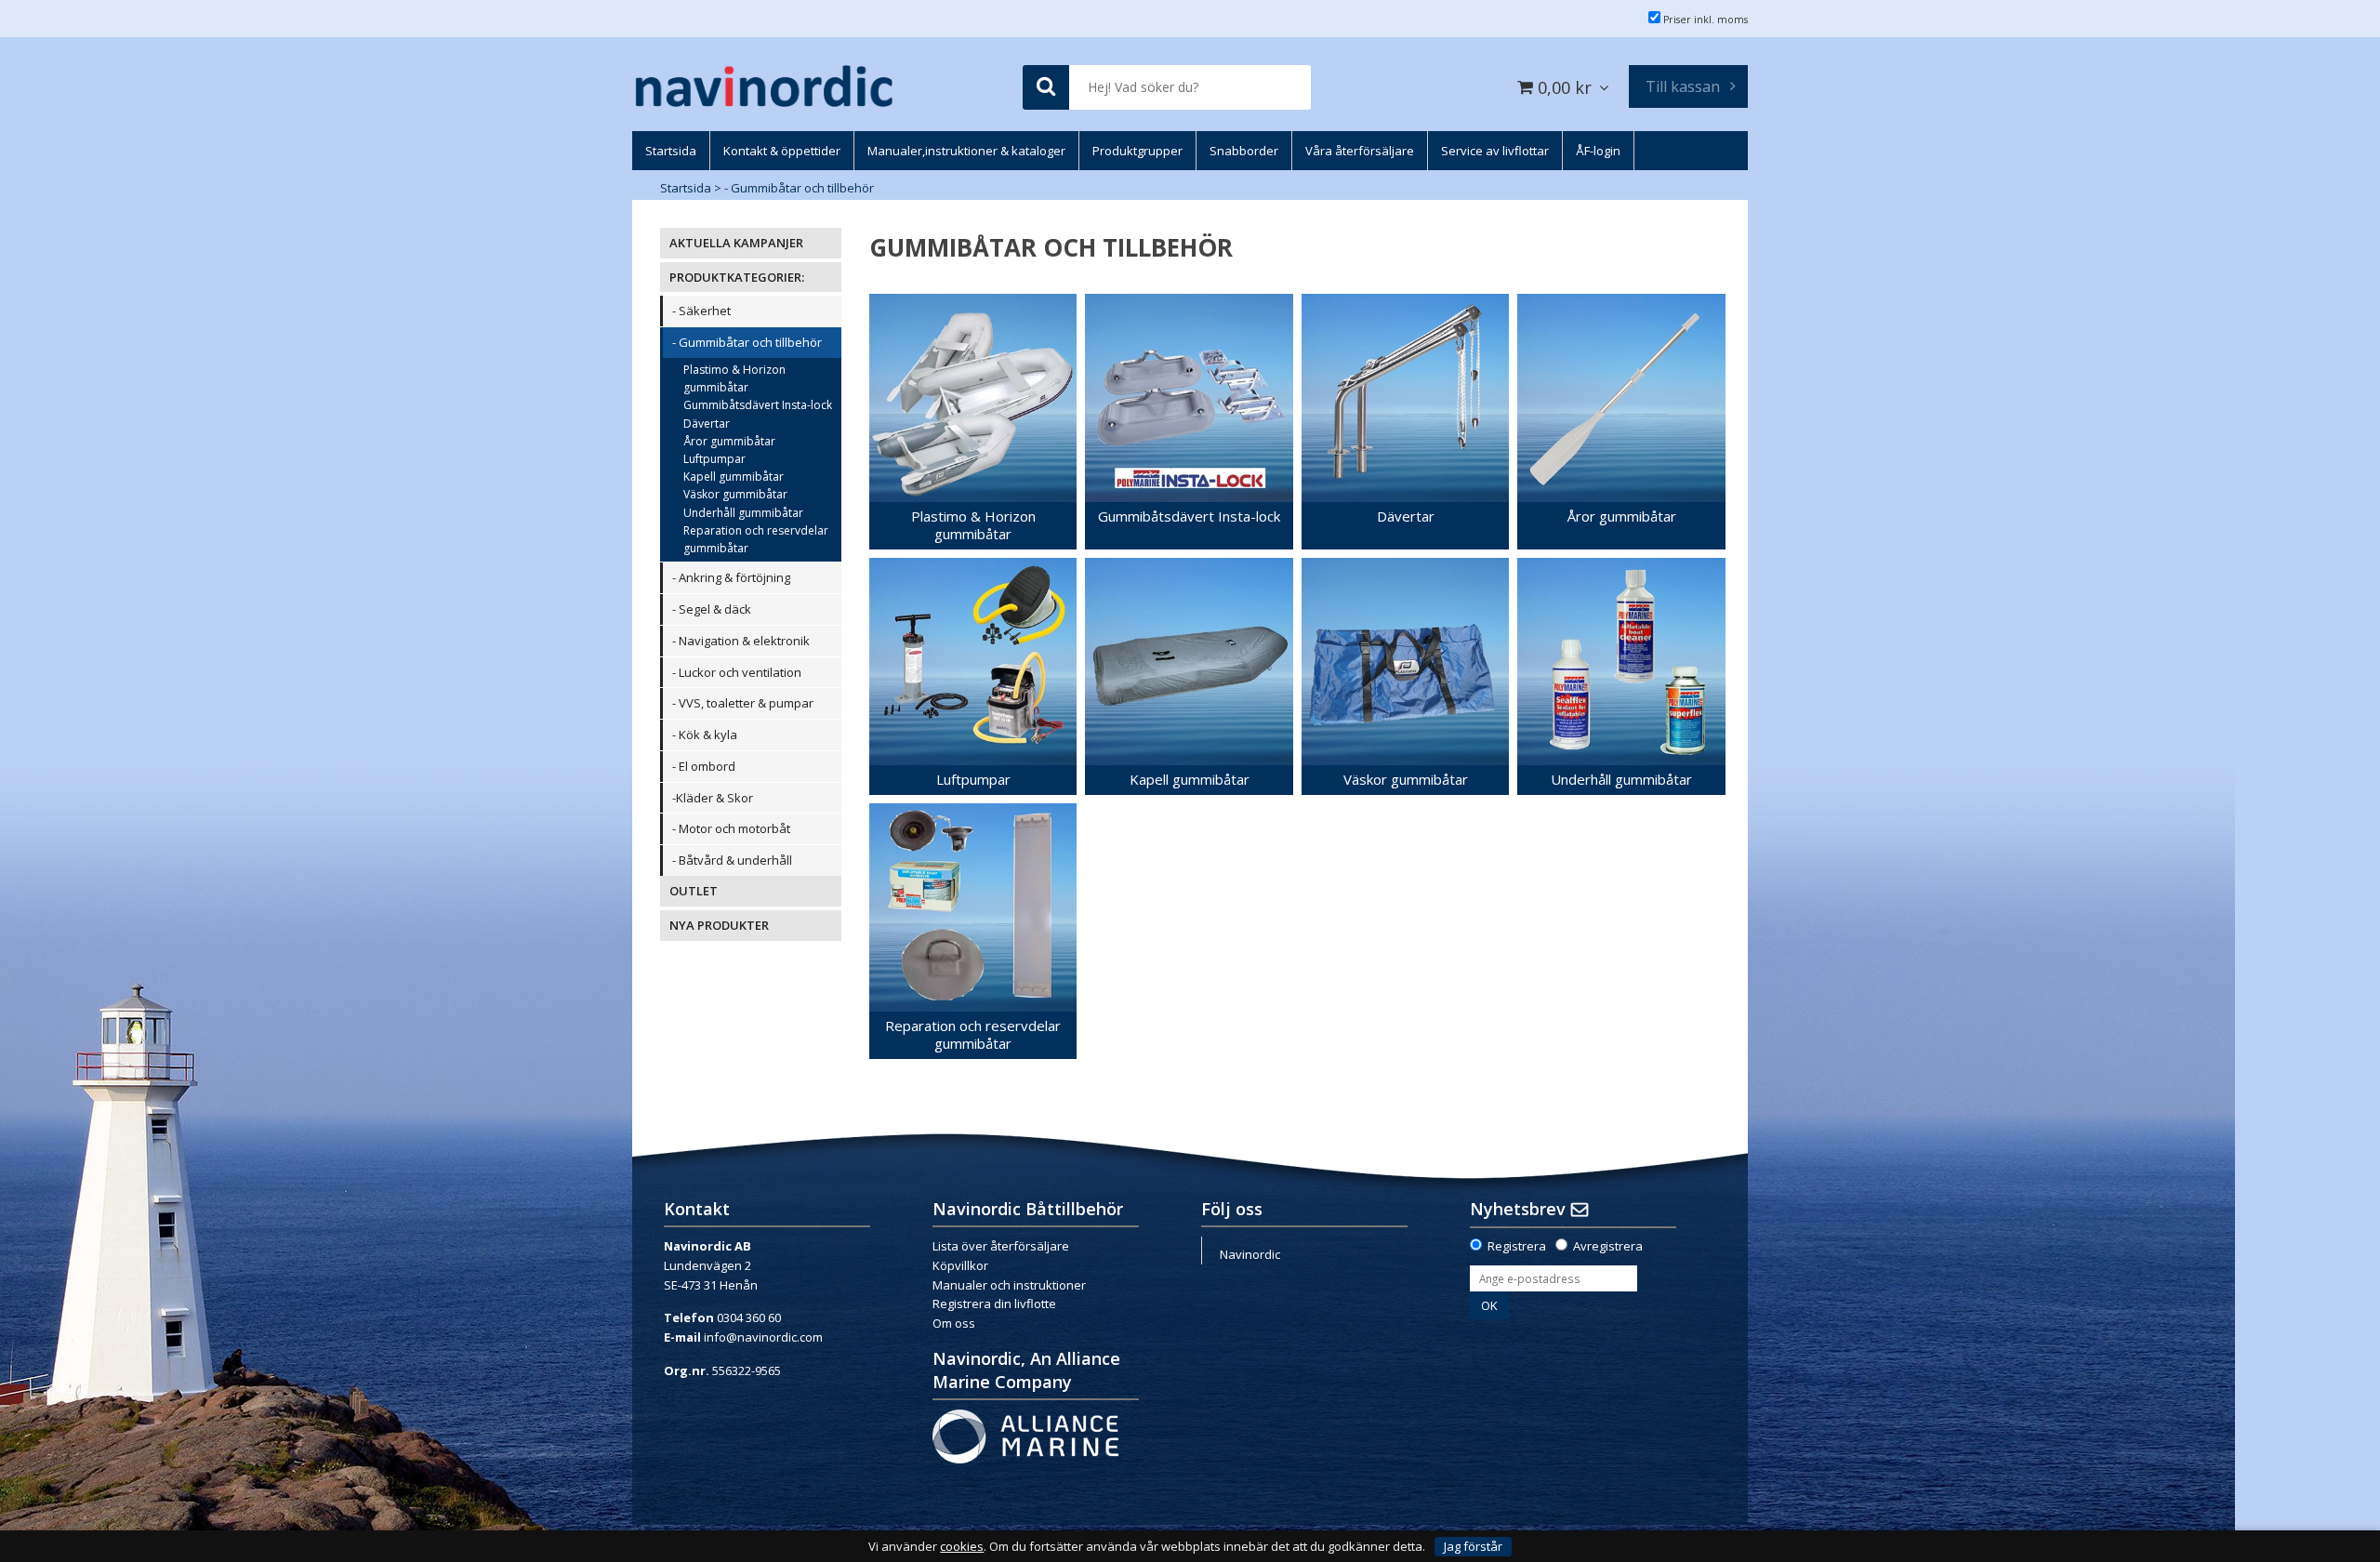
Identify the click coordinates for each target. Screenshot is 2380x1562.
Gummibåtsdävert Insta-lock (758, 405)
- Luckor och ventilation (737, 672)
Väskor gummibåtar (735, 494)
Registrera (1517, 1246)
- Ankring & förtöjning (731, 577)
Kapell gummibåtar (734, 477)
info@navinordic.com (763, 1337)
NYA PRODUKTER (719, 925)
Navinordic (1250, 1254)
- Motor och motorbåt (731, 828)
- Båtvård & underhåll (732, 860)
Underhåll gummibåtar (743, 513)
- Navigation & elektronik (741, 641)
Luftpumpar (714, 459)
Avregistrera (1608, 1246)
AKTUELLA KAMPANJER (736, 243)
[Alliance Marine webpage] (1025, 1436)
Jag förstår (1473, 1546)
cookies (962, 1547)
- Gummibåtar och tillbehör (799, 188)
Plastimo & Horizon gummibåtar (734, 378)
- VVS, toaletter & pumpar (743, 703)
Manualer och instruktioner (1009, 1285)
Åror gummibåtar (729, 441)
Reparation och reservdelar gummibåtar (756, 539)
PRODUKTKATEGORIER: (737, 277)
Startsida (686, 188)
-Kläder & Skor (713, 798)
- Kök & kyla (705, 735)
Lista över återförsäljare (1001, 1246)
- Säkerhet (701, 311)
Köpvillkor (960, 1265)
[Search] (1046, 88)
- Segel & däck (712, 609)
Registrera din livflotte (994, 1304)
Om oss (954, 1323)
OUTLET (694, 891)
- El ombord (704, 766)
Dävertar (707, 424)
